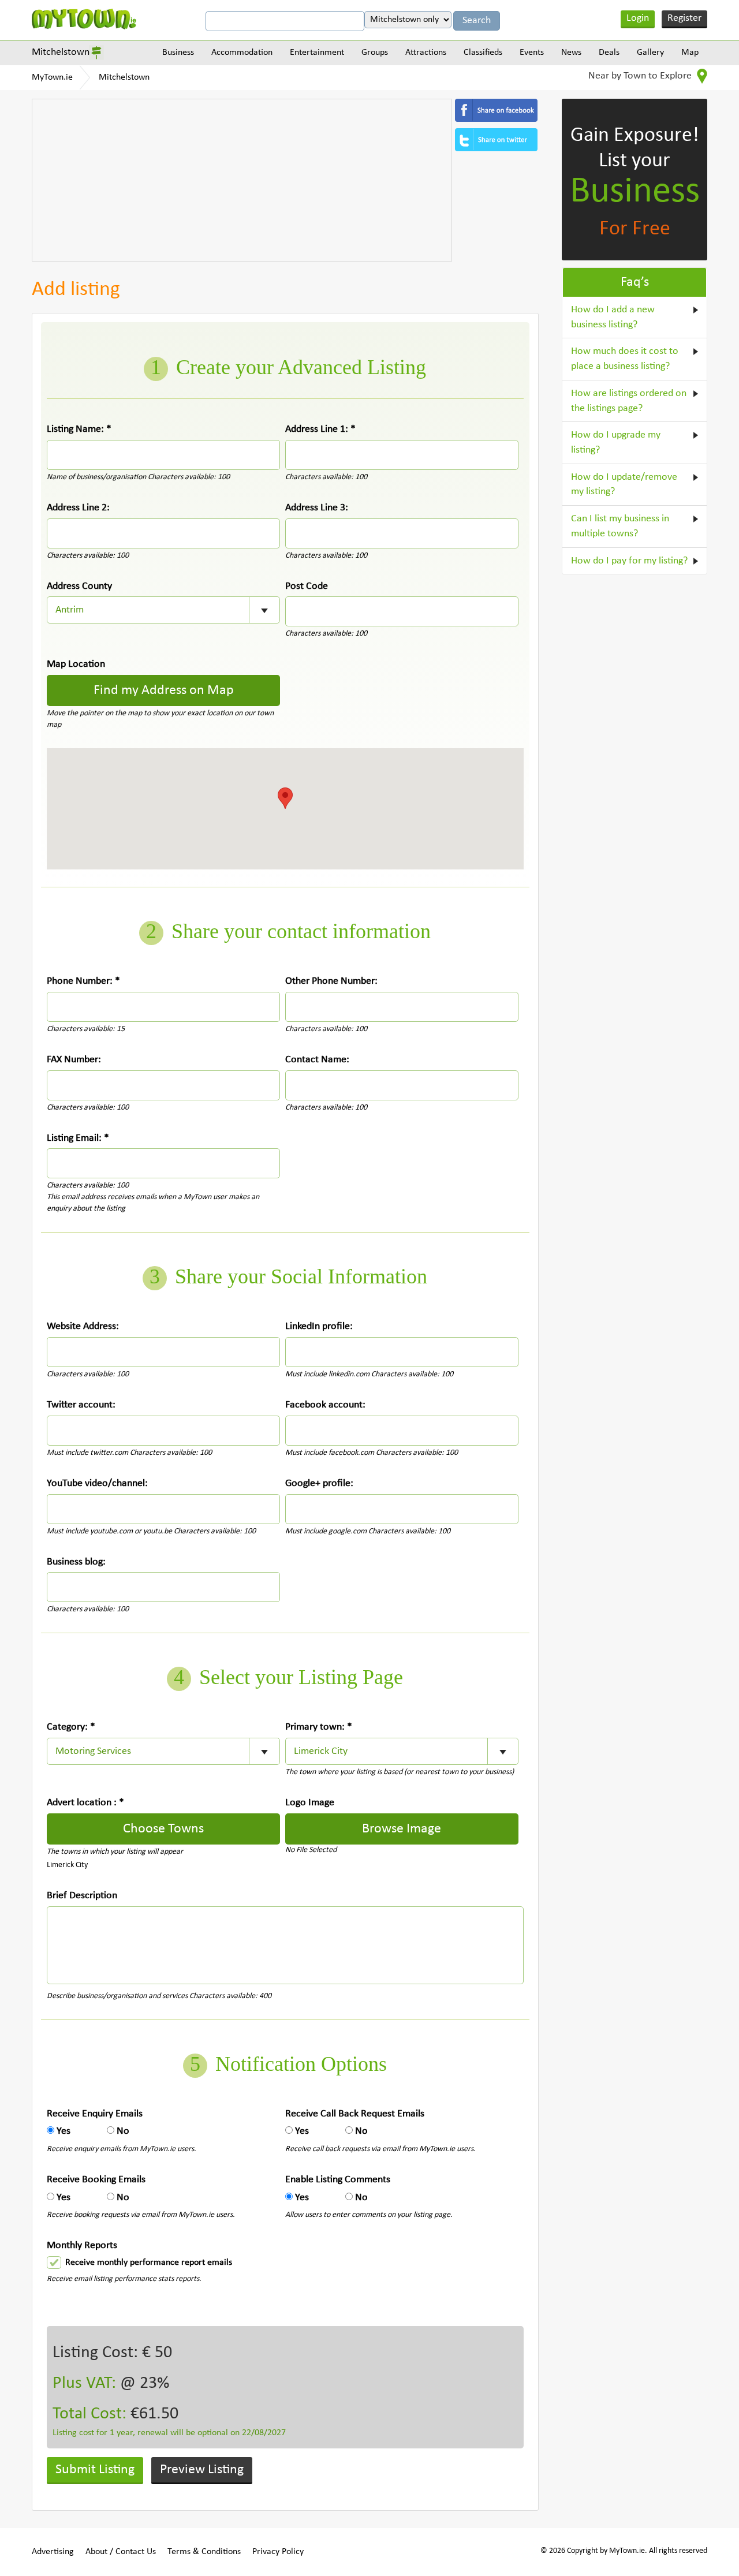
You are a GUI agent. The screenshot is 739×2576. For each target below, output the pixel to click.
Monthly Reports (82, 2245)
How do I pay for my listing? (629, 561)
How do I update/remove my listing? (624, 485)
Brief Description (82, 1896)
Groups (375, 53)
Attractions (426, 53)
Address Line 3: (317, 508)
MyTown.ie (52, 77)
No (123, 2131)
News (571, 53)
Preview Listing (202, 2470)
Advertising (53, 2552)
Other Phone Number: (331, 981)
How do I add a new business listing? (613, 317)
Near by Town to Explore (641, 76)
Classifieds (483, 53)
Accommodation (242, 53)
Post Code (307, 586)
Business (178, 53)
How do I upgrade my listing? (616, 443)
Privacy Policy (278, 2552)
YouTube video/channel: (97, 1483)
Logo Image (310, 1803)
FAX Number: (74, 1060)
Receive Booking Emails (96, 2180)
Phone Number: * (83, 981)
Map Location (76, 664)
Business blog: (76, 1562)
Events (532, 53)
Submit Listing (95, 2470)
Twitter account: (81, 1405)
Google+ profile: (319, 1483)
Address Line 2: (78, 508)
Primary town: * (319, 1727)
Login (638, 18)
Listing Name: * (79, 429)
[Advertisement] (242, 180)
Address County (79, 586)
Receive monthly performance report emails (149, 2263)
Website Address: (83, 1326)
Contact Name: (317, 1060)
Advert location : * (85, 1803)
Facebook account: (325, 1405)
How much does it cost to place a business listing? (625, 359)
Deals (609, 53)
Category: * (71, 1727)
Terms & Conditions (204, 2552)
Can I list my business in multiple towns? (620, 526)
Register (684, 18)
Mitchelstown (61, 52)
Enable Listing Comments (338, 2180)
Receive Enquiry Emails (95, 2114)
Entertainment (317, 53)
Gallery (650, 53)
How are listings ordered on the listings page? (629, 401)
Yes (64, 2131)
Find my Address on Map (164, 690)
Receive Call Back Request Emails (355, 2114)
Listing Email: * (78, 1138)
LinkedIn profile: (319, 1326)
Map (690, 53)
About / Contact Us (121, 2552)
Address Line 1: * (320, 429)
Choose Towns (163, 1829)
